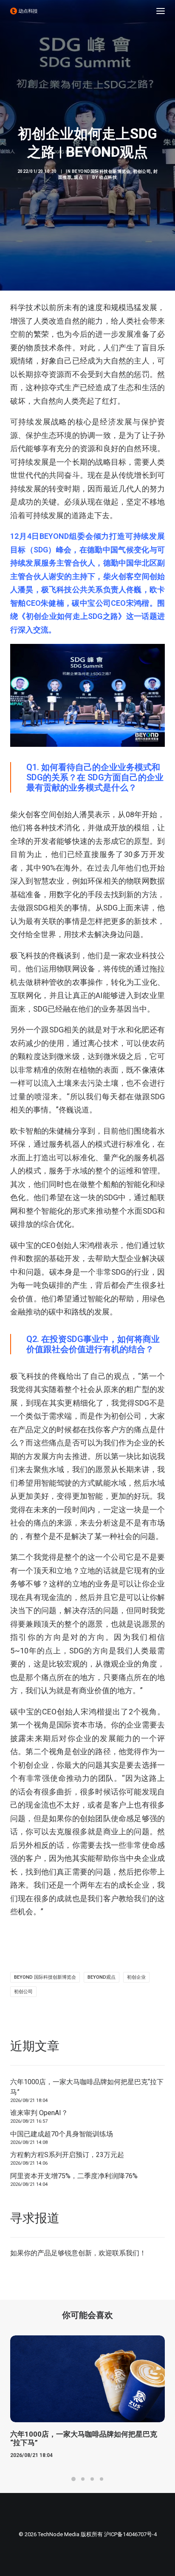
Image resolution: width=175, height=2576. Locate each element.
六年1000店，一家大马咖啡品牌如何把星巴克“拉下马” (87, 2087)
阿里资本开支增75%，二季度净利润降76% (74, 2176)
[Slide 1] (73, 2479)
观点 (78, 177)
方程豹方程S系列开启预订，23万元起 (67, 2155)
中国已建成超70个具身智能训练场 (62, 2134)
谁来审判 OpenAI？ (39, 2113)
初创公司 (142, 171)
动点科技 (108, 177)
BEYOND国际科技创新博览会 (101, 171)
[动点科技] (24, 11)
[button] (161, 11)
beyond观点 (102, 1977)
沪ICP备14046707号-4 (130, 2534)
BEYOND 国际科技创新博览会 (45, 1977)
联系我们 (126, 2253)
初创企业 (136, 1977)
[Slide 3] (92, 2479)
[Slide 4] (102, 2479)
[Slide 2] (83, 2479)
